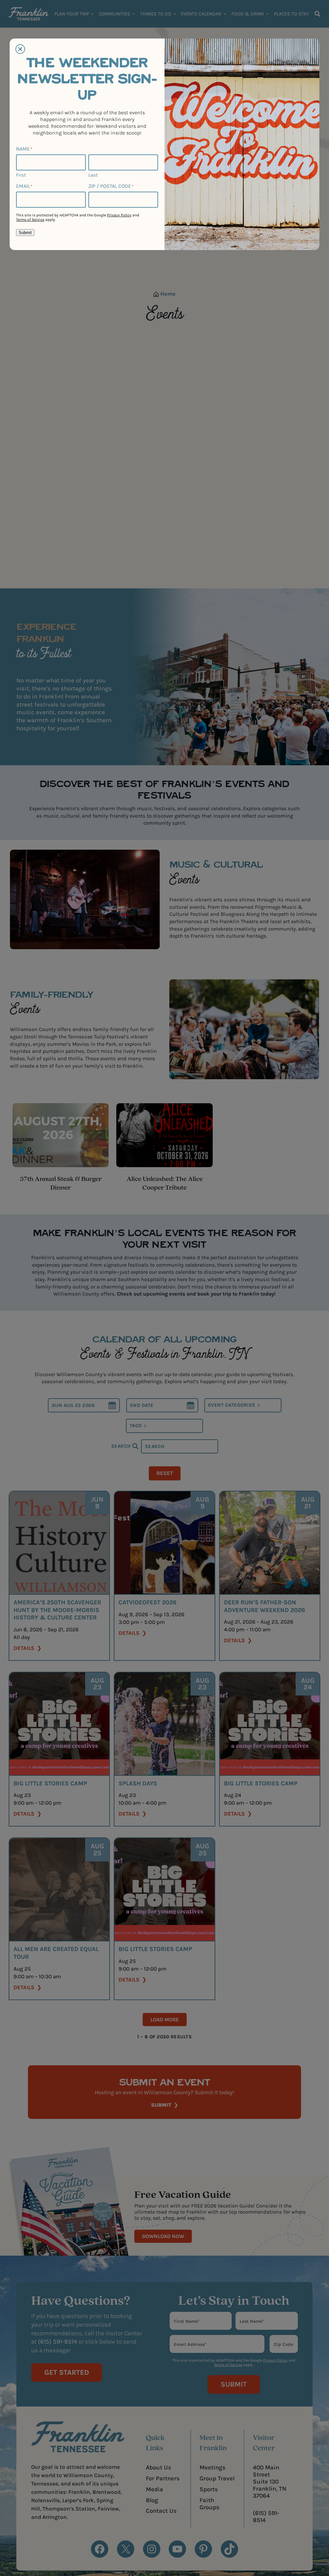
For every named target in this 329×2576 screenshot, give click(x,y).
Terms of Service (30, 220)
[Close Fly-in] (20, 49)
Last (93, 175)
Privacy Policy (119, 215)
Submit (25, 233)
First (21, 175)
